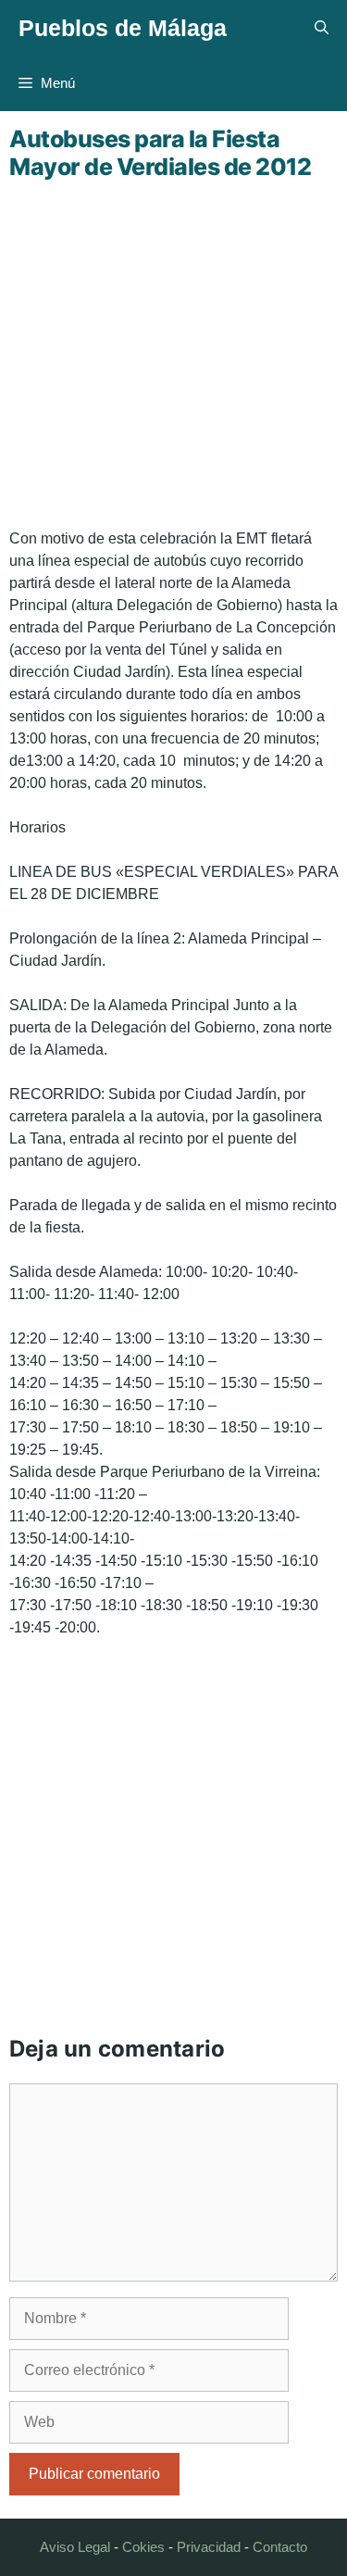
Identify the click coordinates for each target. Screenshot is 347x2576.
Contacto (280, 2547)
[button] (322, 28)
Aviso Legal (75, 2547)
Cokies (143, 2547)
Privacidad (209, 2547)
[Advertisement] (173, 354)
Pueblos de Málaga (123, 28)
